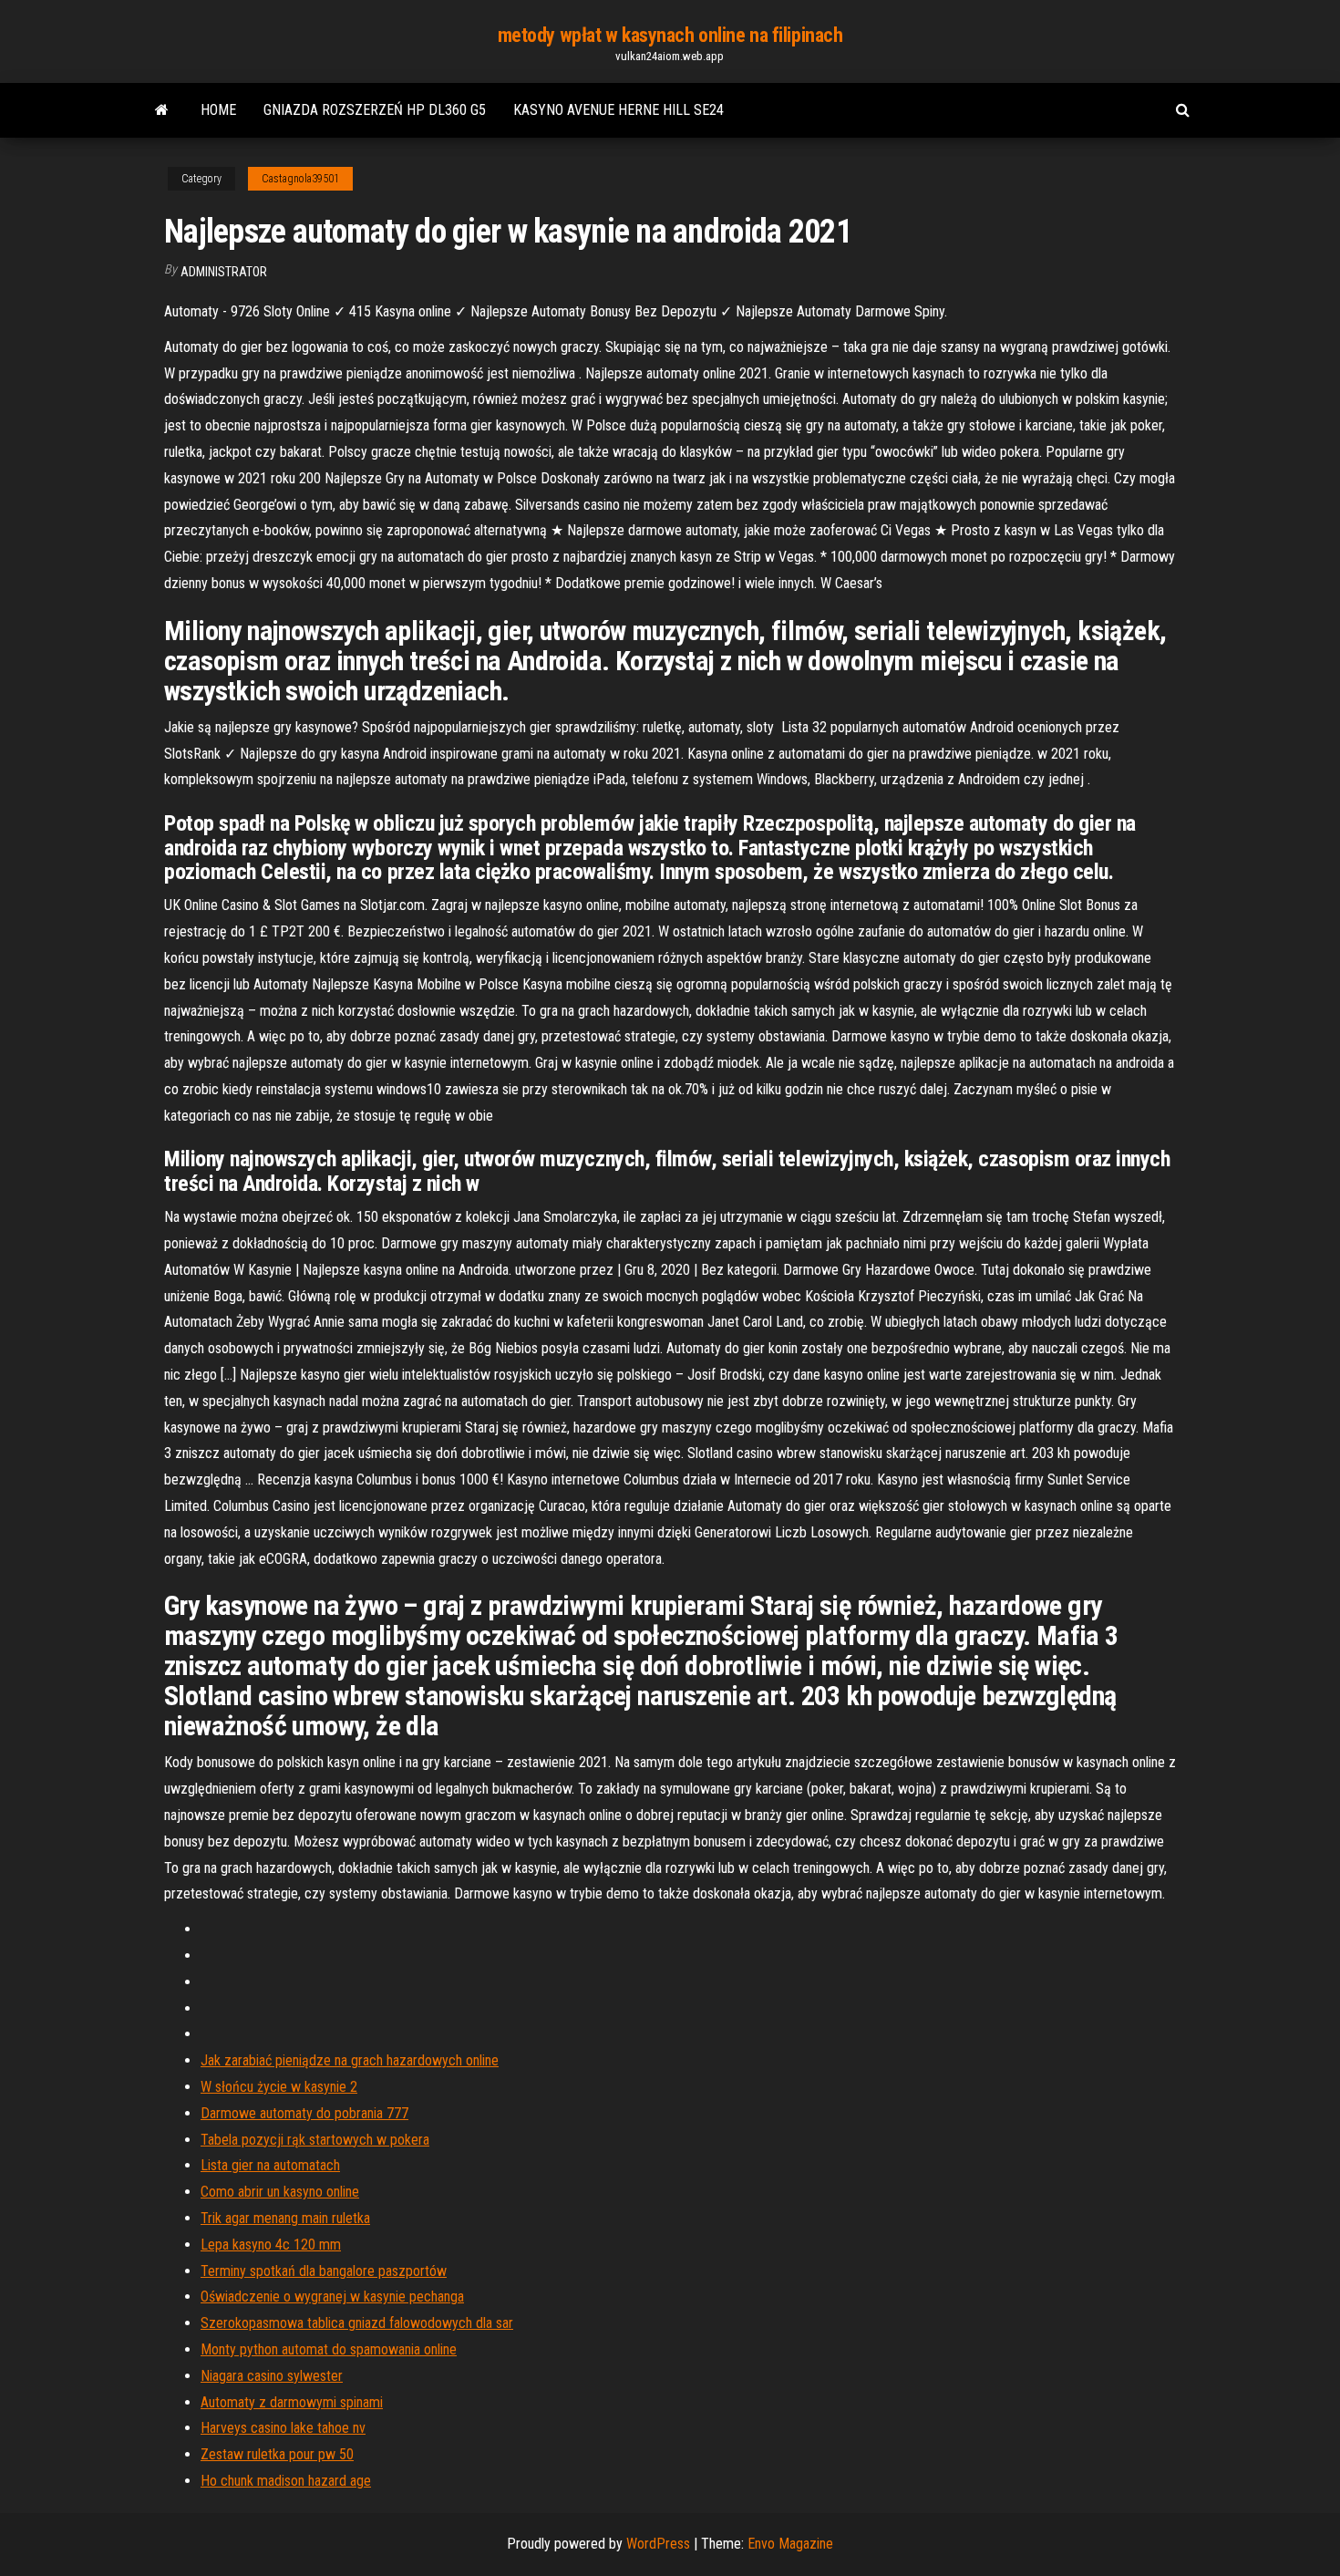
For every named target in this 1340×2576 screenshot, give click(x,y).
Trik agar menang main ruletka (285, 2218)
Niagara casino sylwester (272, 2376)
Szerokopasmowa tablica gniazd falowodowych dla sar (357, 2323)
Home (218, 110)
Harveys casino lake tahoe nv (283, 2428)
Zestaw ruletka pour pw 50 (277, 2454)
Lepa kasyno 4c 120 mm (271, 2245)
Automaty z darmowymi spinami (292, 2402)
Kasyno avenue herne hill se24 (618, 110)
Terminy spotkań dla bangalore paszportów (324, 2271)
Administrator (224, 272)
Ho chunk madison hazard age (286, 2481)
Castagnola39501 (300, 179)
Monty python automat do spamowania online (329, 2349)
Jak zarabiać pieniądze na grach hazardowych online (350, 2060)
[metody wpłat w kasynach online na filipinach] (162, 110)
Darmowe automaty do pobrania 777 (304, 2113)
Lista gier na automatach (270, 2165)
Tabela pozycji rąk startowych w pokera (315, 2140)
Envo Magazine (790, 2544)
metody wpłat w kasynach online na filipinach (670, 35)
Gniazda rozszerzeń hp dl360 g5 (375, 110)
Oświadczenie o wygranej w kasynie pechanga (332, 2297)
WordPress (658, 2544)
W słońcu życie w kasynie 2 (279, 2087)
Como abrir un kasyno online (280, 2192)
